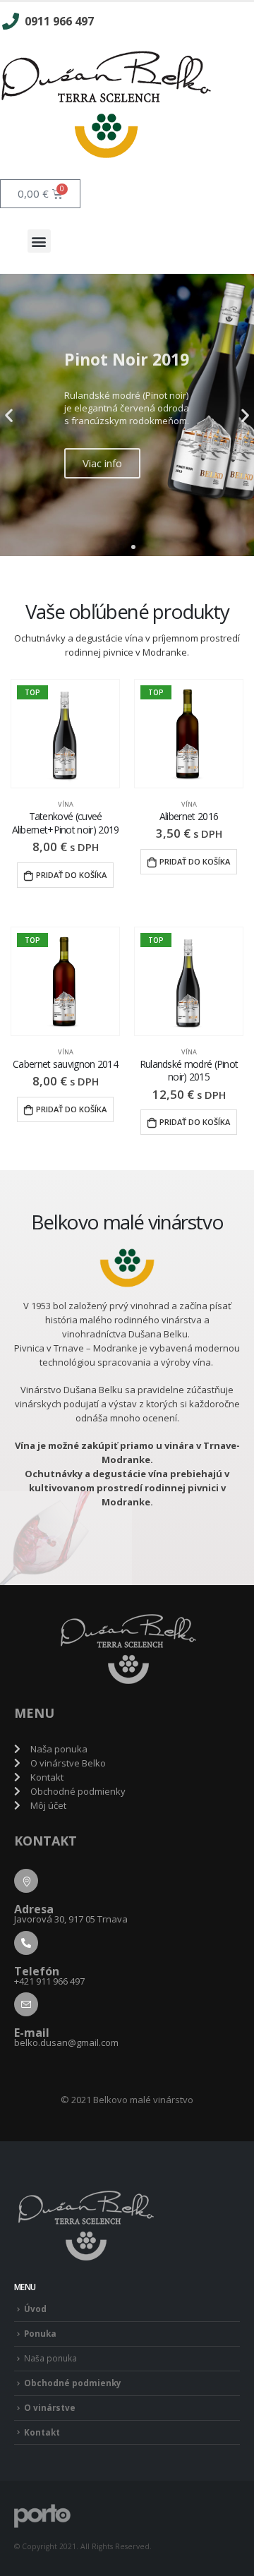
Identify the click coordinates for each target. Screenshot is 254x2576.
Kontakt (42, 2432)
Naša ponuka (50, 2358)
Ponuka (40, 2333)
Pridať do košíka (71, 875)
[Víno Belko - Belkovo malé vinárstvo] (42, 2515)
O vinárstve (50, 2407)
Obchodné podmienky (73, 2383)
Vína (66, 804)
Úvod (35, 2309)
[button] (39, 241)
